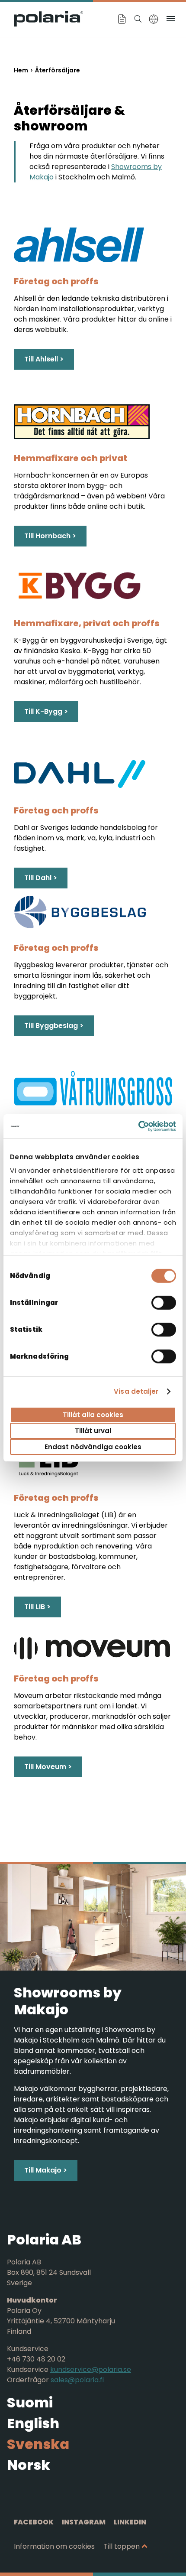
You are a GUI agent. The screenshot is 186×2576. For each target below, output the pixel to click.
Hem (21, 70)
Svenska (38, 2444)
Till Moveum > (48, 1767)
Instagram (84, 2522)
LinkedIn (130, 2522)
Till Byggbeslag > (54, 1026)
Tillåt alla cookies (93, 1414)
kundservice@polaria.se (91, 2369)
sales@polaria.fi (77, 2380)
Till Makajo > (46, 2170)
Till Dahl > (41, 878)
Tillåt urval (93, 1431)
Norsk (29, 2465)
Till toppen (122, 2546)
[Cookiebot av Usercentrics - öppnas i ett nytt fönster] (138, 1126)
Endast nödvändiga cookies (93, 1447)
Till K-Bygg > (46, 711)
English (33, 2423)
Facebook (34, 2522)
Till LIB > (37, 1607)
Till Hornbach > (50, 536)
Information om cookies (54, 2546)
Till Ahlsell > (44, 359)
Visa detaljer (136, 1391)
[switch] (164, 1302)
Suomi (30, 2402)
